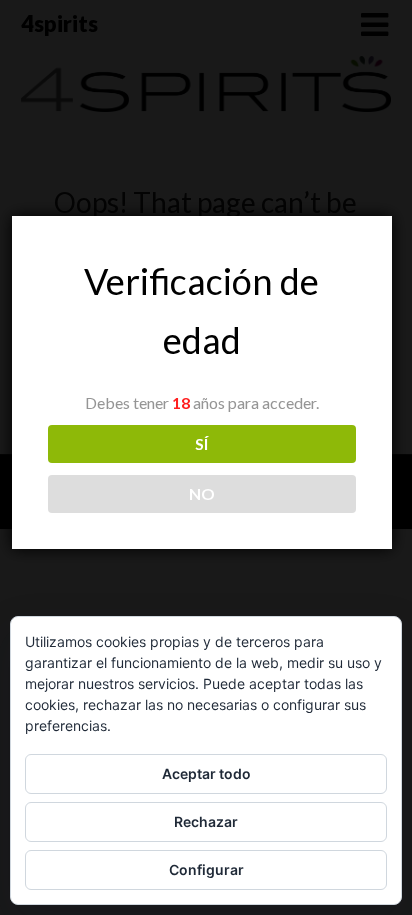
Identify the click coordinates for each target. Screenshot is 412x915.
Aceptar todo (206, 773)
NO (202, 493)
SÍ (201, 443)
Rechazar (206, 821)
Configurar (206, 869)
